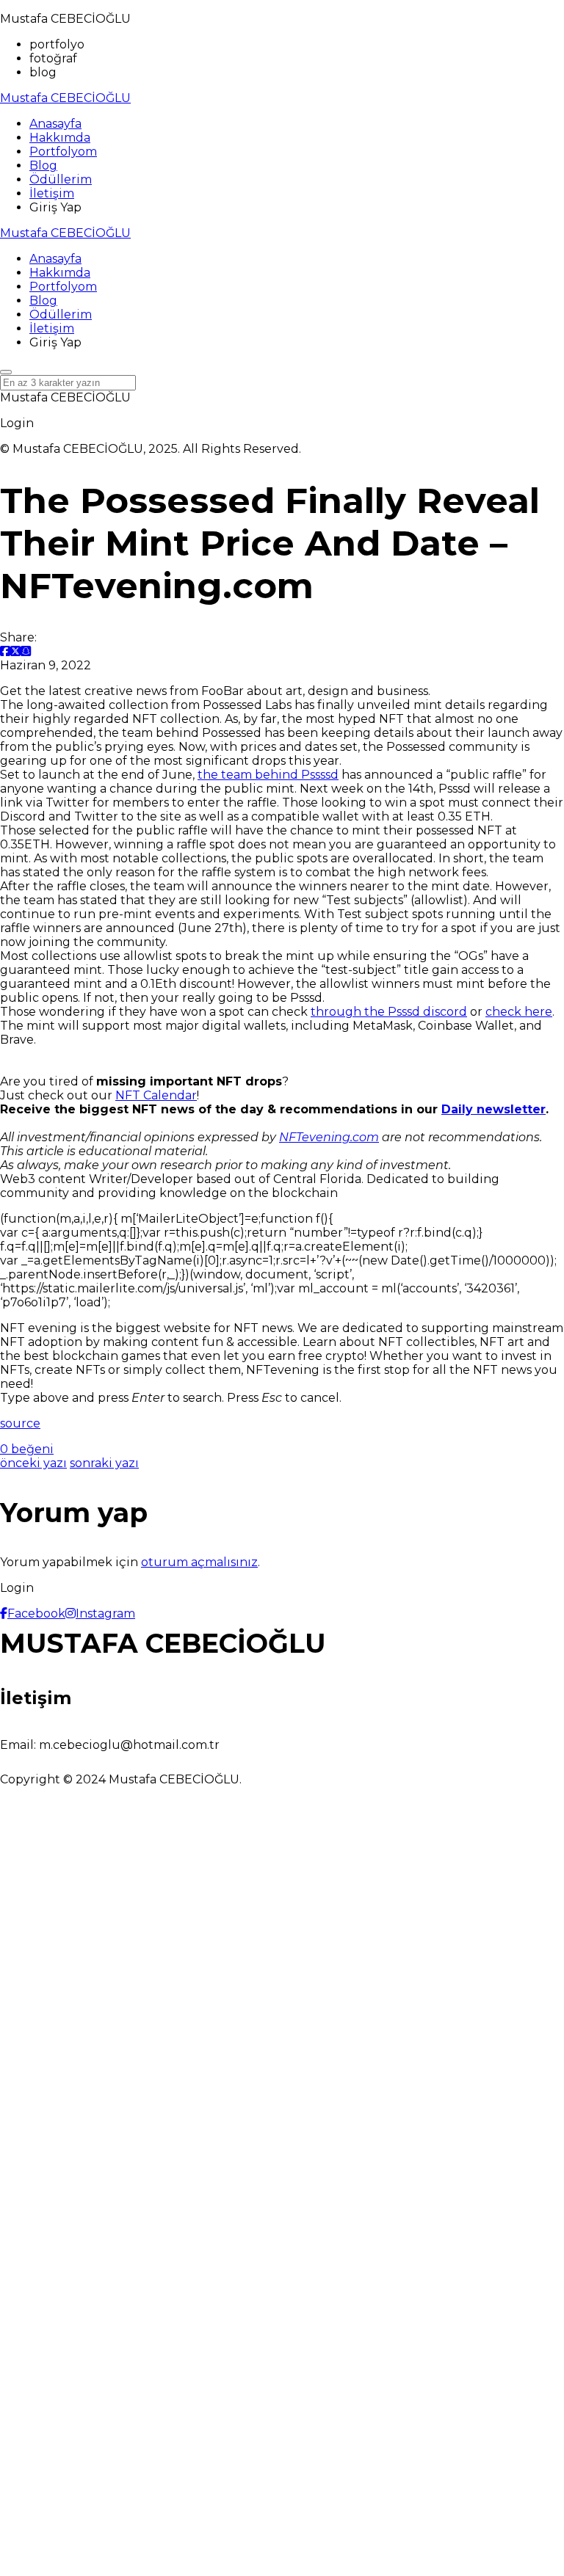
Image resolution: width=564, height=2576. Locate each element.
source (20, 1423)
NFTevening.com (329, 1137)
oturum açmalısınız (199, 1562)
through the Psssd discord (389, 1012)
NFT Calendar (156, 1095)
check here (519, 1012)
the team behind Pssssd (268, 775)
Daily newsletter (493, 1109)
